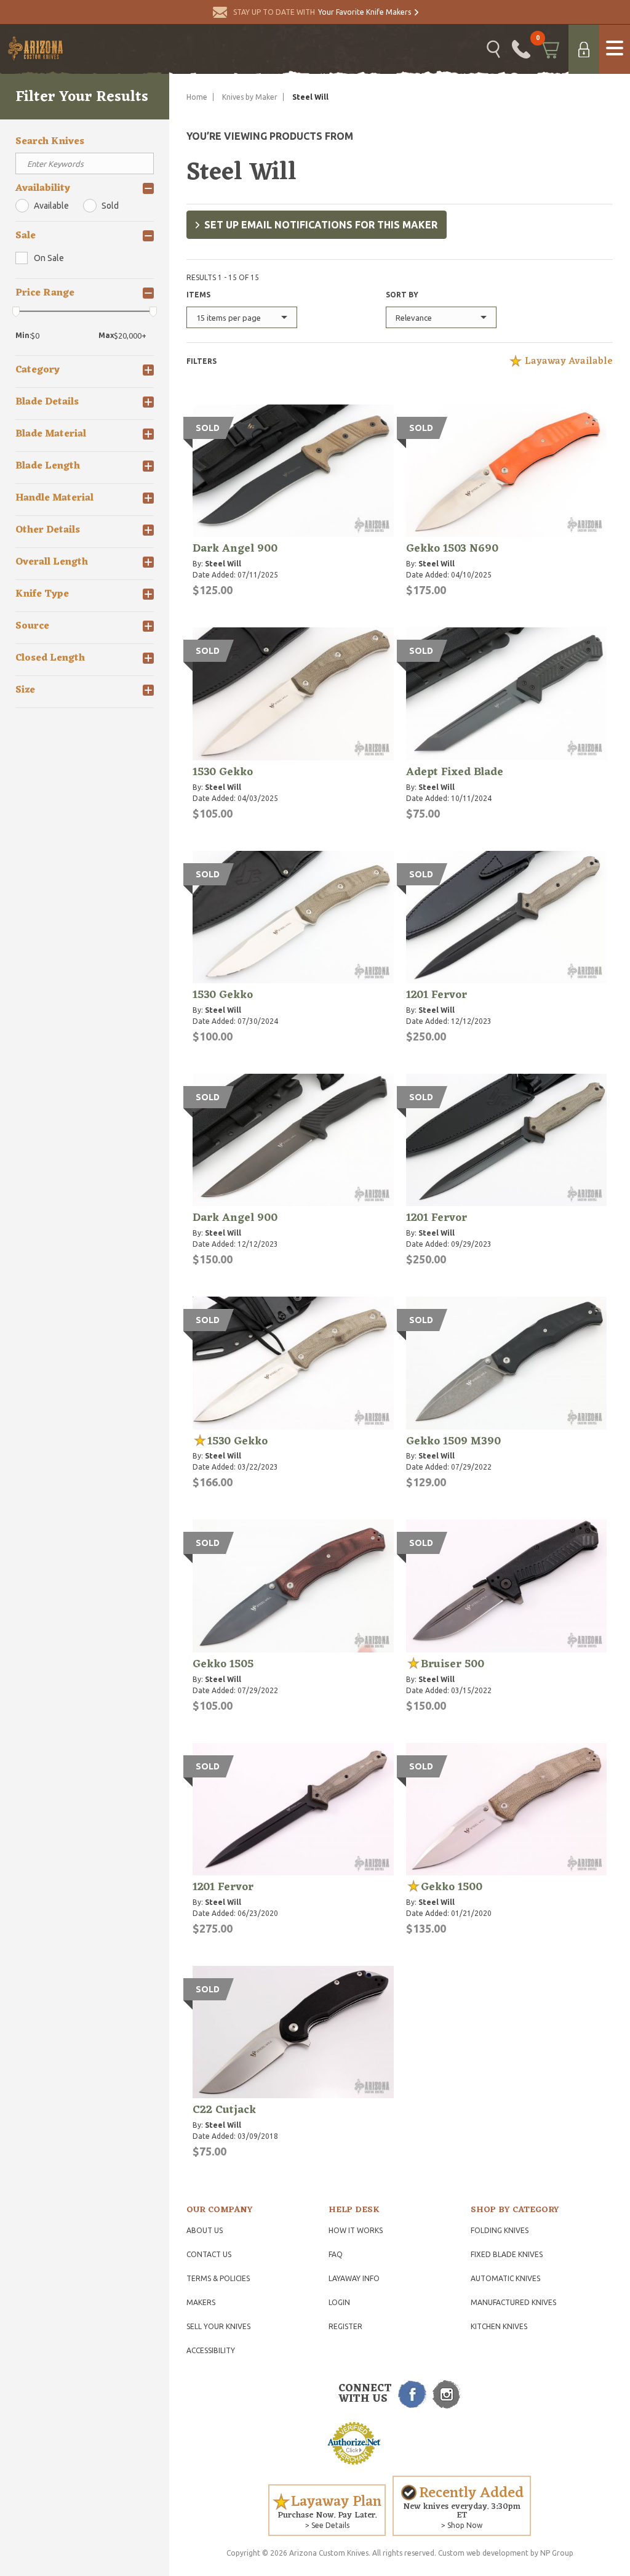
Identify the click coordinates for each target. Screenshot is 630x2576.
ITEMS (198, 295)
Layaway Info (354, 2278)
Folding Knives (500, 2230)
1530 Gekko (223, 772)
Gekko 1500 (452, 1887)
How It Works (356, 2230)
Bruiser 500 (453, 1664)
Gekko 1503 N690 (452, 549)
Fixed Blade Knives (507, 2254)
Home (197, 97)
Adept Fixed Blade (455, 772)
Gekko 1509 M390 (453, 1441)
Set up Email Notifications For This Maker (321, 225)
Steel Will (223, 564)
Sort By (402, 295)
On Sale (49, 258)
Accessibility (211, 2350)
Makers (201, 2302)
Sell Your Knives (218, 2326)
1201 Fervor (437, 995)
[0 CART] (549, 49)
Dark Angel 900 (235, 549)
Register (345, 2326)
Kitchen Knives (499, 2326)
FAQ (336, 2254)
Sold (110, 206)
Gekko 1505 (223, 1664)
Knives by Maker (250, 97)
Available (51, 206)
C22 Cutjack (224, 2110)
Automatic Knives (505, 2278)
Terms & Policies (218, 2278)
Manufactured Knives (513, 2302)
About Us (205, 2230)
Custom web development (483, 2553)
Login (339, 2302)
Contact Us (209, 2254)
